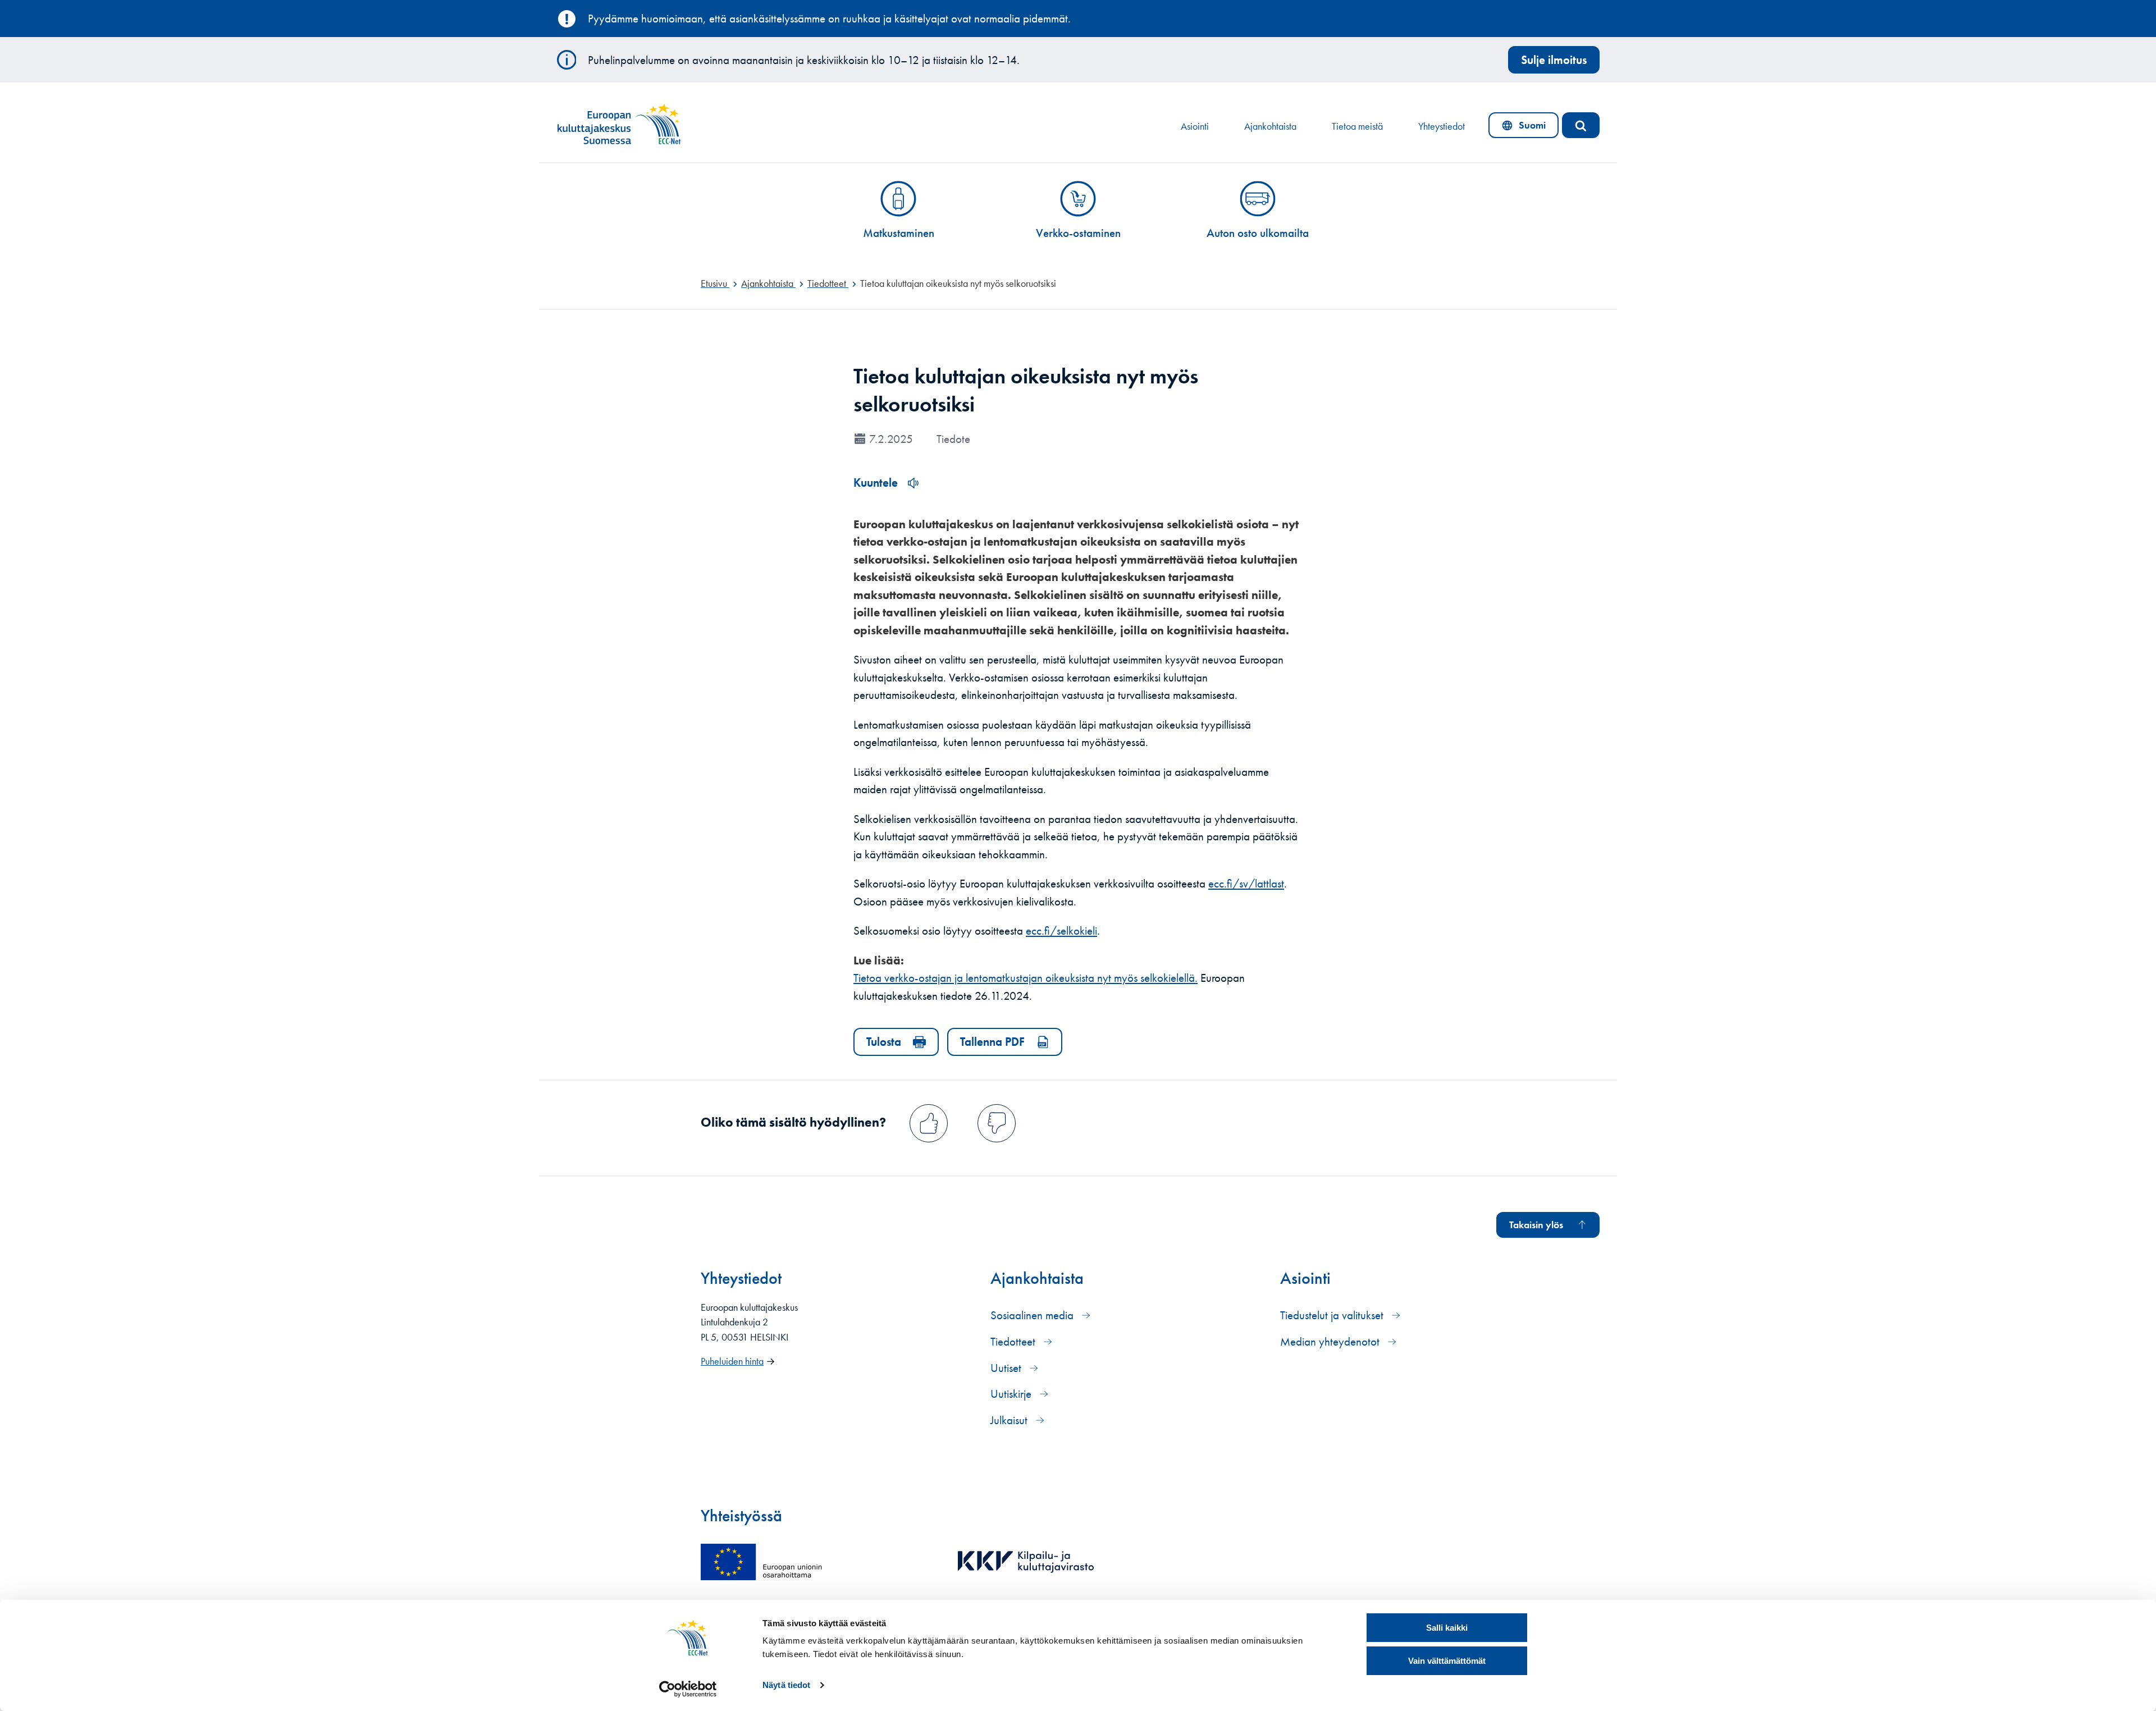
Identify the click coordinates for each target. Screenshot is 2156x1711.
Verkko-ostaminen (1078, 233)
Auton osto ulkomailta (1258, 233)
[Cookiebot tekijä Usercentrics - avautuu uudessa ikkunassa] (688, 1689)
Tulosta (884, 1042)
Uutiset (1007, 1368)
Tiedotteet (1014, 1341)
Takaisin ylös (1536, 1225)
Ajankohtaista (1270, 126)
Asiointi (1195, 126)
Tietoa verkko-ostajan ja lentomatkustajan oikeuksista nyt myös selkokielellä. (1026, 978)
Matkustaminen (899, 233)
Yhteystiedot (1442, 126)
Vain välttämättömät (1447, 1661)
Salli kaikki (1447, 1628)
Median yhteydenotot (1331, 1341)
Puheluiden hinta (732, 1361)
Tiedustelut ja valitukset (1333, 1315)
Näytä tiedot (786, 1685)
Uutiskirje (1012, 1394)
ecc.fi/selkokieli (1061, 930)
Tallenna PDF (992, 1042)
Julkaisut (1010, 1420)
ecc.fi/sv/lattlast (1246, 883)
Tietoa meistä (1357, 126)
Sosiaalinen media (1033, 1315)
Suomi (1526, 128)
